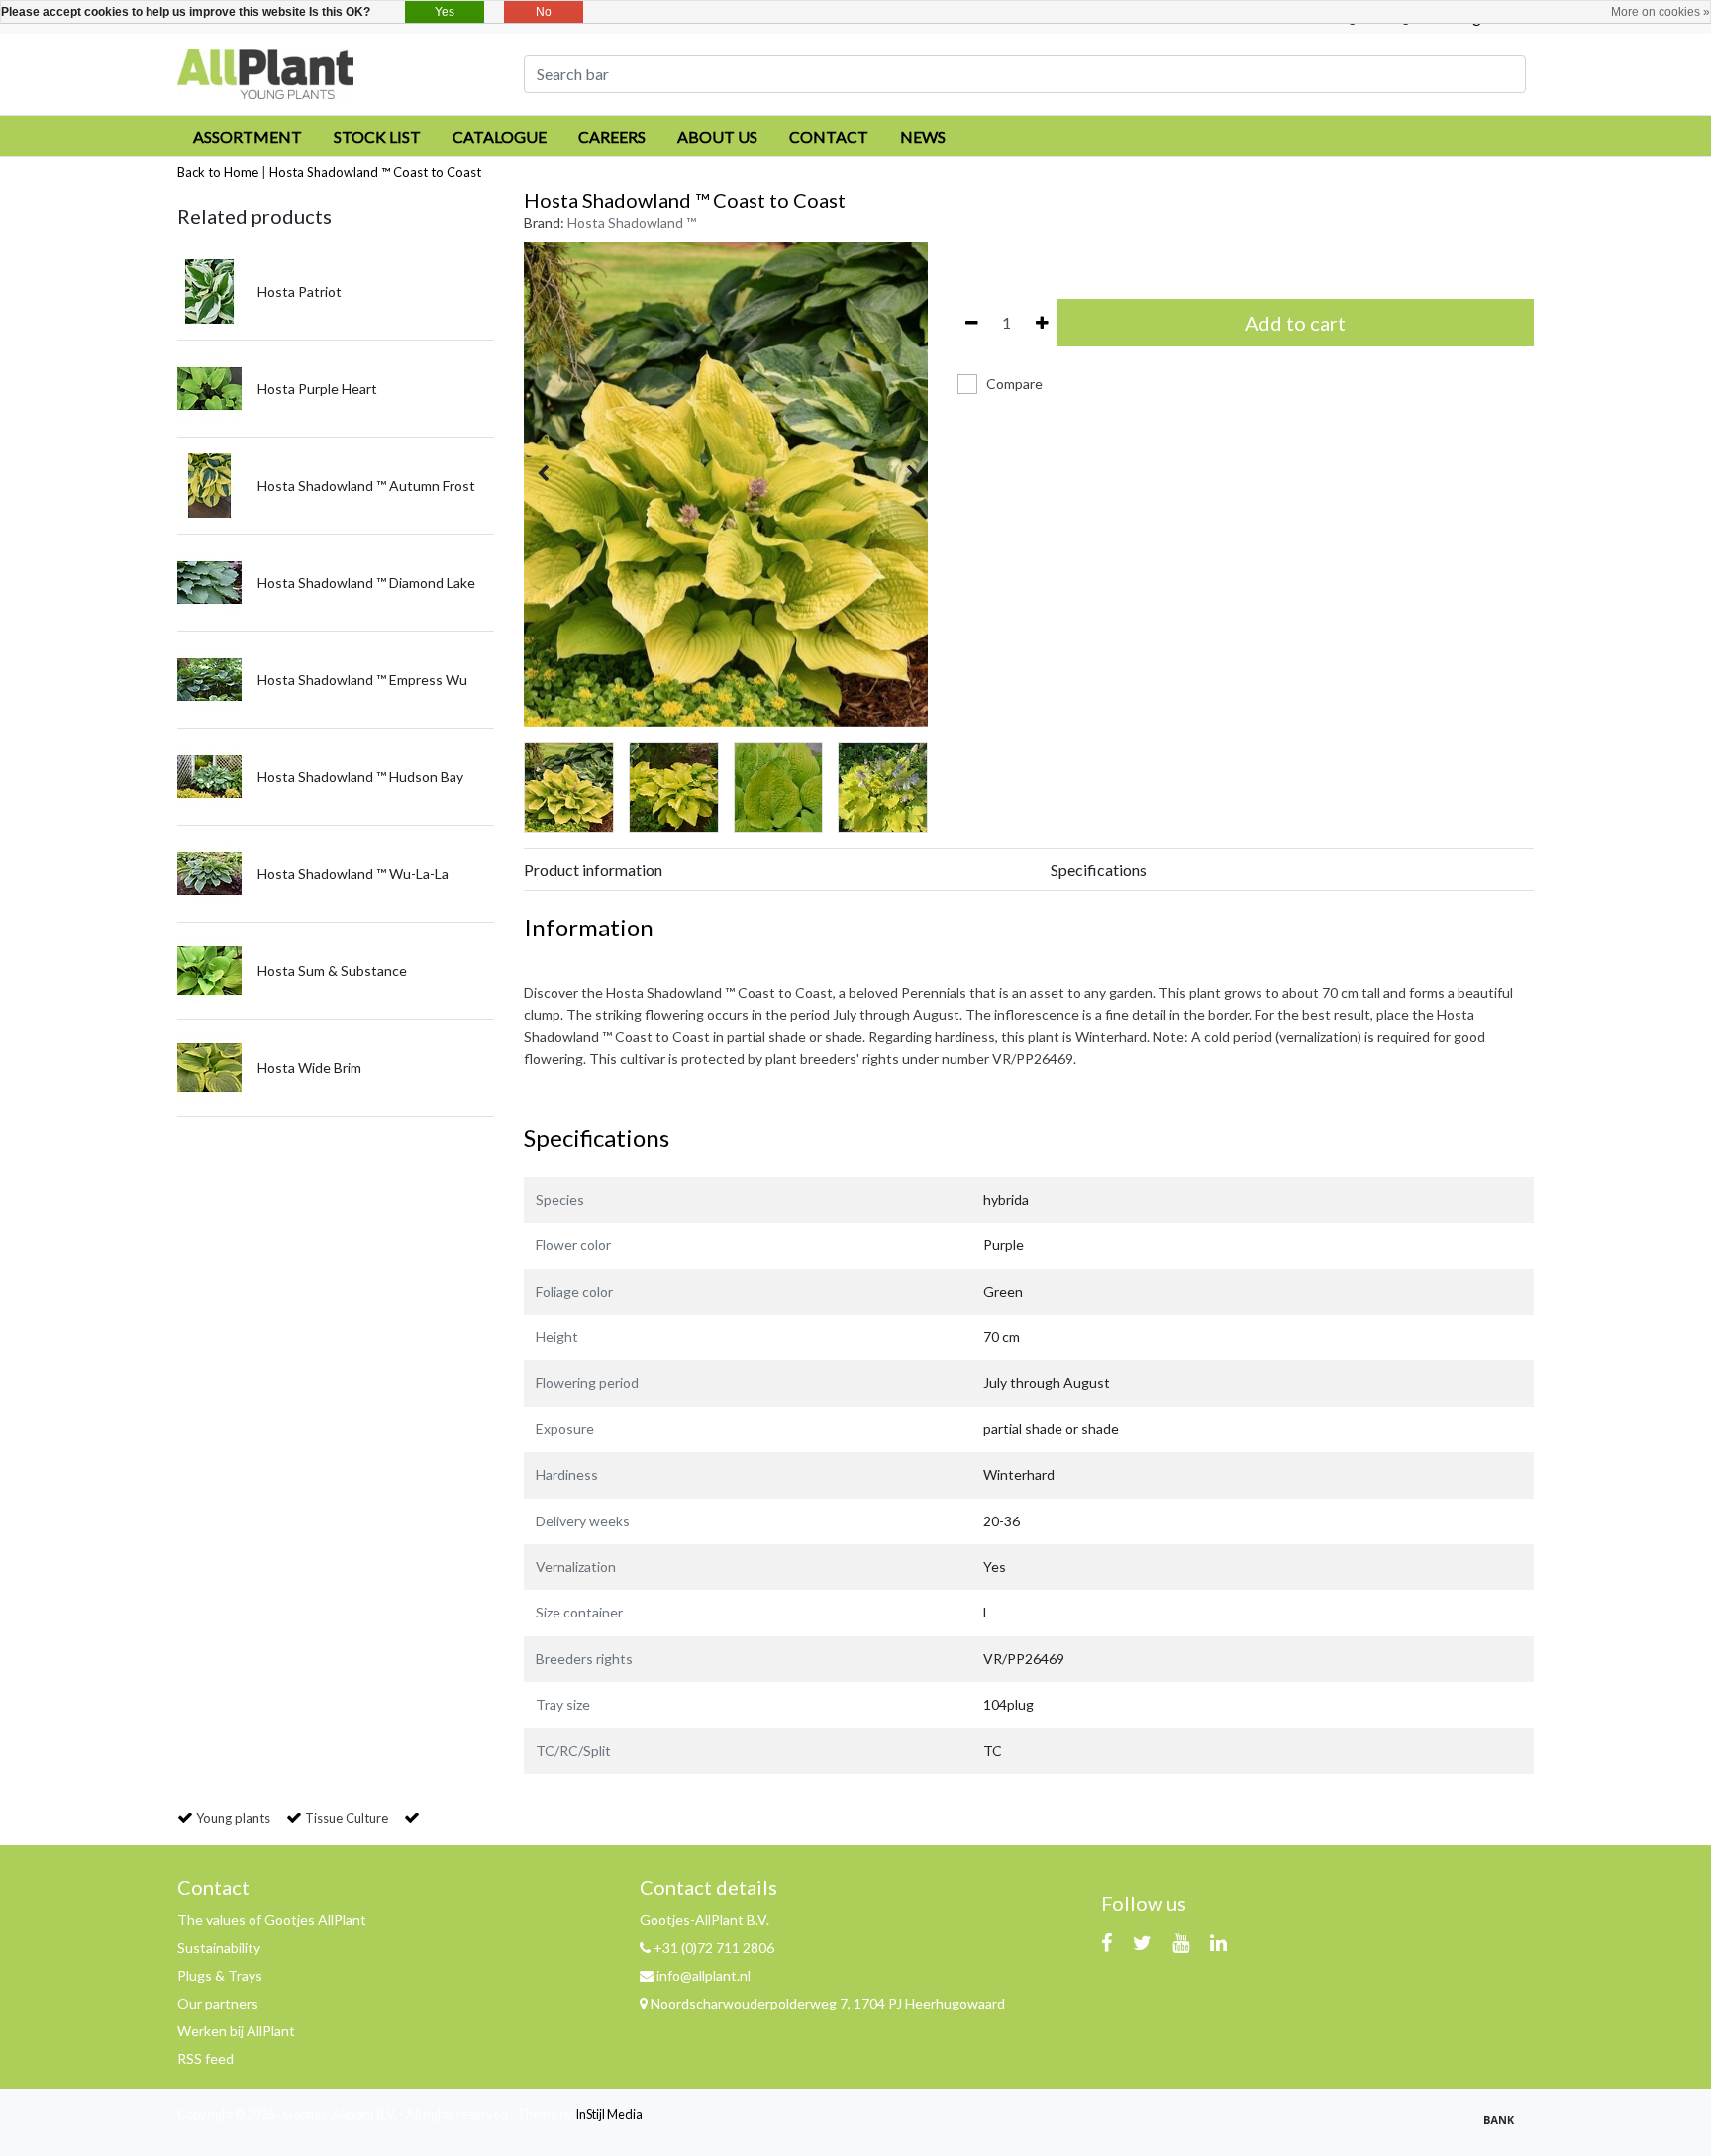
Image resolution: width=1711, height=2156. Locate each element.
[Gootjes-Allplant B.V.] (265, 72)
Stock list (377, 136)
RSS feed (205, 2058)
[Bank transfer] (1504, 2128)
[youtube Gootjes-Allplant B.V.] (1181, 1942)
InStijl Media (609, 2114)
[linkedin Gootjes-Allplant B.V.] (1218, 1942)
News (923, 136)
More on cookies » (1661, 12)
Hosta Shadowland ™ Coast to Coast (375, 172)
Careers (612, 136)
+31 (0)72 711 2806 (712, 1948)
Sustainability (219, 1948)
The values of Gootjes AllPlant (272, 1920)
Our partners (218, 2003)
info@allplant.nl (704, 1975)
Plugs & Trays (220, 1975)
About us (717, 136)
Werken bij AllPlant (236, 2031)
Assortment (248, 136)
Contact (829, 136)
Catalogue (500, 136)
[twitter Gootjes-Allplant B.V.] (1142, 1942)
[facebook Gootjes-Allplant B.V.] (1107, 1942)
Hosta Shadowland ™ (632, 222)
